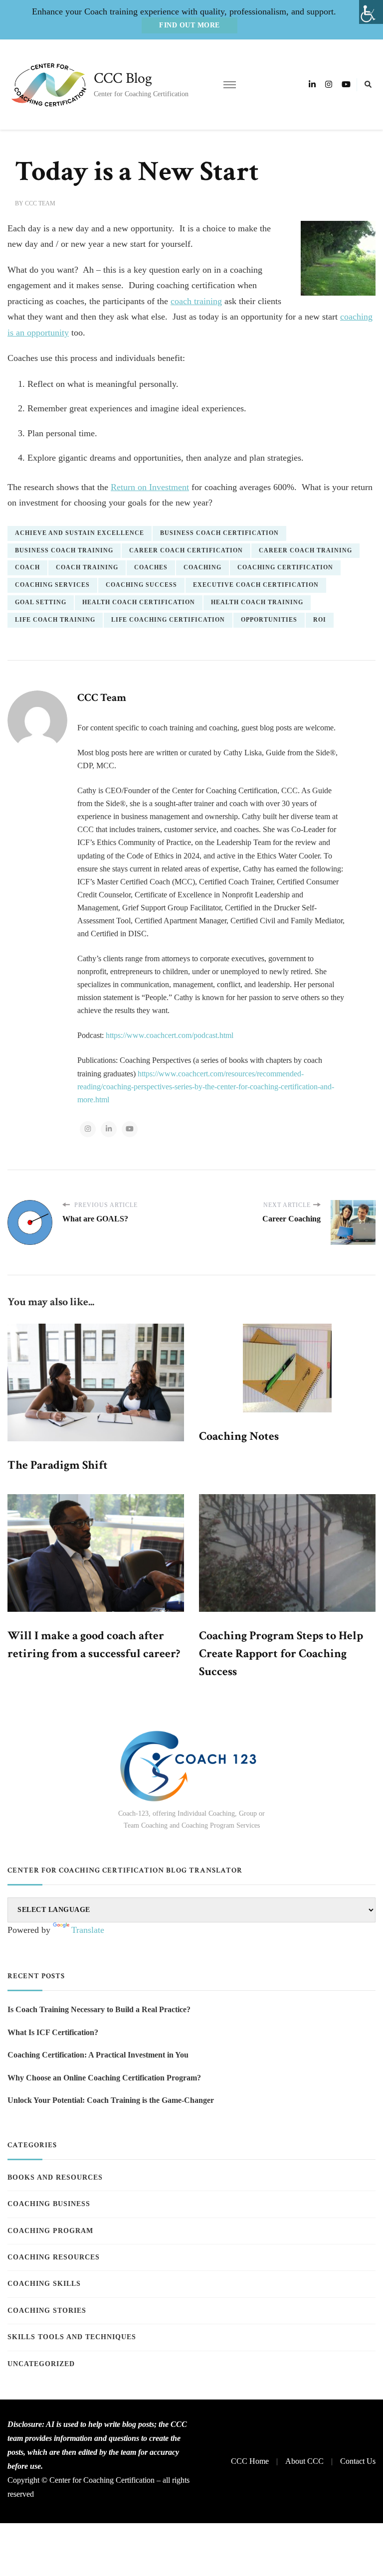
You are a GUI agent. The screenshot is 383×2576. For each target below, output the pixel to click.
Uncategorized (41, 2364)
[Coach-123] (191, 1766)
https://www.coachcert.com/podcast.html (170, 1035)
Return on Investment (150, 487)
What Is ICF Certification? (53, 2032)
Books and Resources (55, 2177)
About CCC (304, 2461)
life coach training (55, 620)
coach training (196, 301)
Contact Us (358, 2461)
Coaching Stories (47, 2311)
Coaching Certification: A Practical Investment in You (98, 2055)
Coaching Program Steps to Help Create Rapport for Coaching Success (281, 1653)
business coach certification (219, 533)
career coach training (305, 550)
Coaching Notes (239, 1436)
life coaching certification (168, 620)
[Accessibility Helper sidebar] (371, 12)
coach (27, 567)
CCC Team (40, 203)
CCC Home (250, 2461)
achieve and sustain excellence (80, 533)
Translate (88, 1930)
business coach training (64, 550)
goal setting (41, 602)
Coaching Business (49, 2204)
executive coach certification (256, 585)
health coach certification (139, 602)
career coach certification (186, 550)
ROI (320, 620)
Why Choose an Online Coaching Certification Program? (104, 2078)
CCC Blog (123, 79)
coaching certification (285, 567)
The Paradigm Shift (58, 1465)
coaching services (52, 585)
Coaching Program (50, 2231)
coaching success (141, 585)
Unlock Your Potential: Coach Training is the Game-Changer (111, 2100)
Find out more (190, 25)
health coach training (257, 602)
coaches (151, 567)
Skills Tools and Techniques (72, 2337)
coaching (202, 567)
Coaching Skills (44, 2284)
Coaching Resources (54, 2257)
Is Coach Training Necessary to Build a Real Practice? (99, 2009)
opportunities (269, 620)
